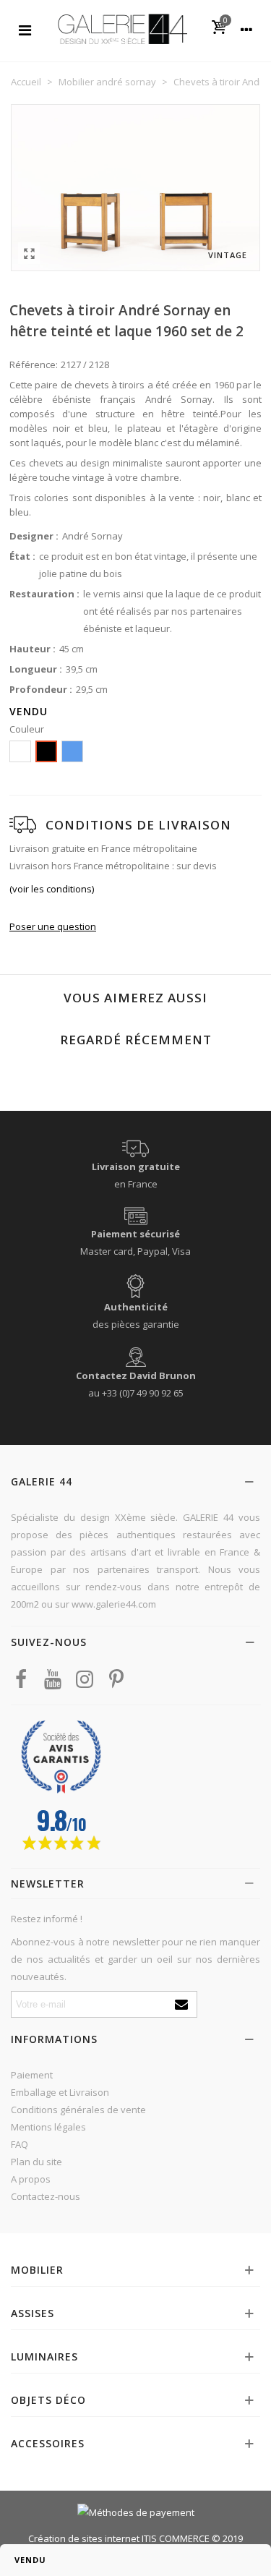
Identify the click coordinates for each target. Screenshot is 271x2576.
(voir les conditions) (52, 889)
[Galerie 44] (122, 29)
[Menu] (25, 29)
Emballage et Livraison (60, 2092)
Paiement (32, 2075)
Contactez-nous (46, 2196)
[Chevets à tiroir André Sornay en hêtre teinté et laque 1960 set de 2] (29, 253)
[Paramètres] (246, 29)
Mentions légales (48, 2127)
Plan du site (36, 2162)
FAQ (20, 2144)
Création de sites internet (84, 2538)
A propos (31, 2179)
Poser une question (53, 926)
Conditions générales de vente (78, 2110)
